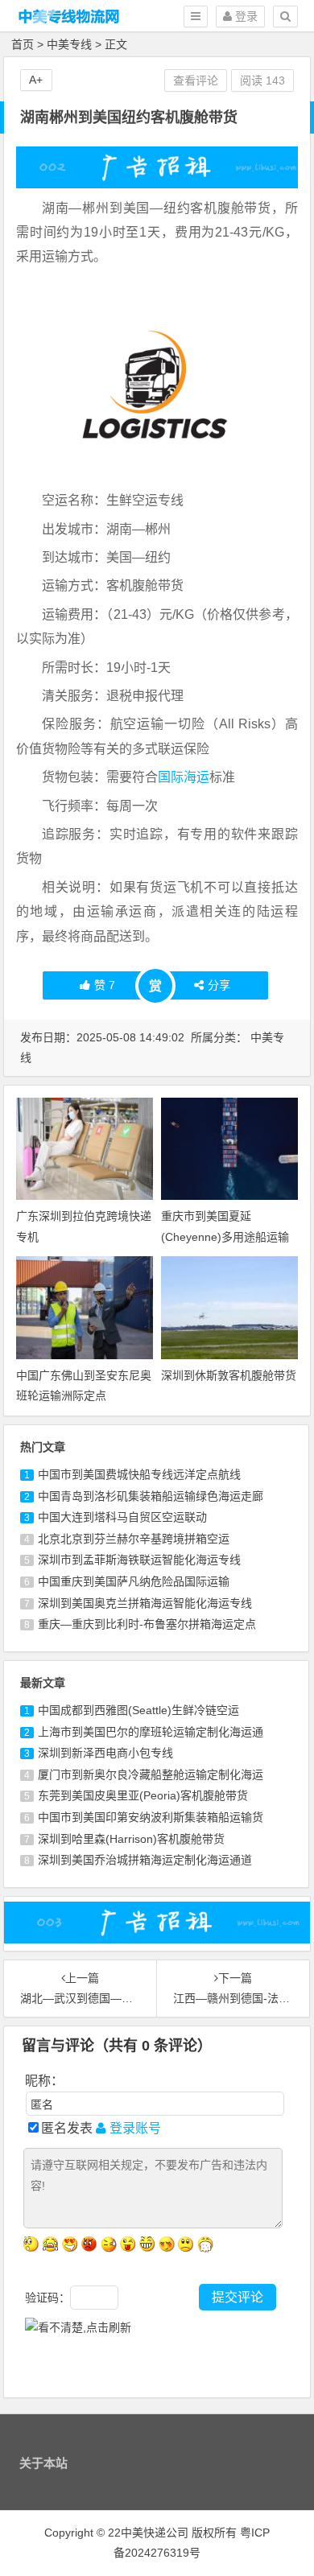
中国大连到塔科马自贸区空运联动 (122, 1517)
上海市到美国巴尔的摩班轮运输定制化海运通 (151, 1732)
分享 (219, 985)
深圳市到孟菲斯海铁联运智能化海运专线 (139, 1560)
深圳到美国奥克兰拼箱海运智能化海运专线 (145, 1603)
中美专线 (69, 44)
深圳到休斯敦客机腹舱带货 (229, 1375)
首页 (23, 44)
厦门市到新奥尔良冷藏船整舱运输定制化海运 (151, 1774)
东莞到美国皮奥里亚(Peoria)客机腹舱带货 (143, 1795)
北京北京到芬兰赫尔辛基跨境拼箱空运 (134, 1539)
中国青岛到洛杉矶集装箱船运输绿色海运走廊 (151, 1496)
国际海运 (184, 777)
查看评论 (196, 80)
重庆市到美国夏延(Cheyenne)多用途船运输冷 (225, 1236)
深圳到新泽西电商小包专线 (105, 1753)
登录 (245, 16)
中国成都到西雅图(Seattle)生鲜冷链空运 (138, 1710)
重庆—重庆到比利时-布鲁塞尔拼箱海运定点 (147, 1624)
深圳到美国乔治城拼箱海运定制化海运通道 (145, 1860)
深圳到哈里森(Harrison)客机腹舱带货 (131, 1839)
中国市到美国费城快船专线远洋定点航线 (139, 1474)
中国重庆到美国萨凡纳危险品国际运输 (134, 1581)
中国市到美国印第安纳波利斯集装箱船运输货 (151, 1817)
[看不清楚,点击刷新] (78, 2328)
